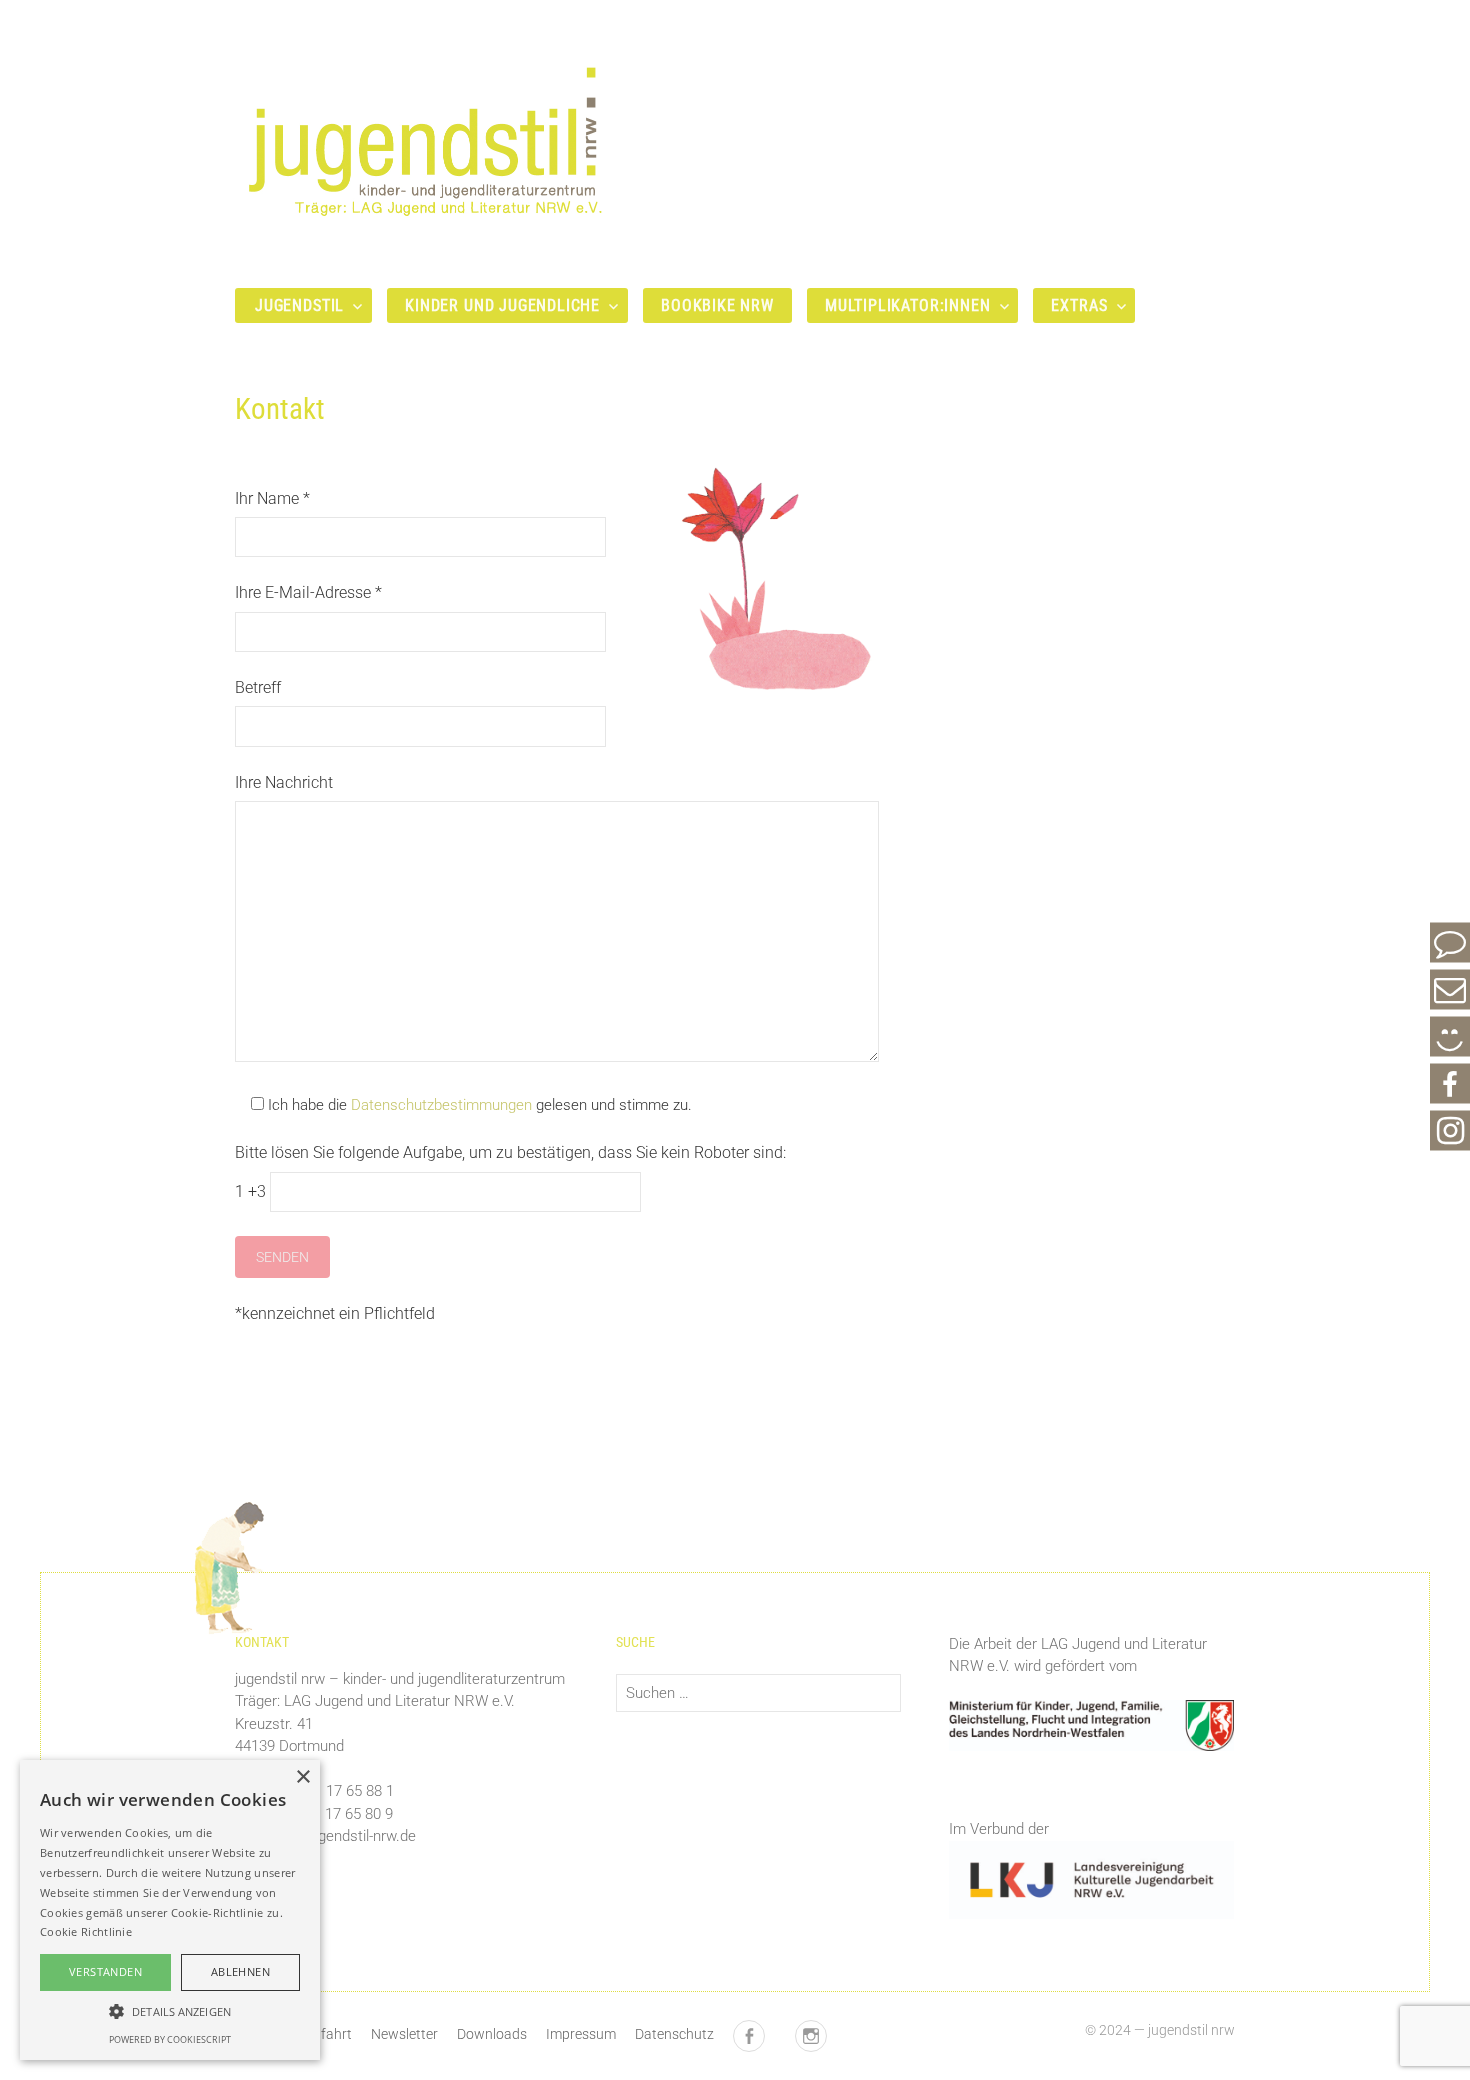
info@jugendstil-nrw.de (342, 1836)
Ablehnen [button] (240, 1971)
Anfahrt (328, 2034)
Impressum (581, 2034)
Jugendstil (299, 305)
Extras (1079, 305)
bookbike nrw (717, 305)
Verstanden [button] (105, 1971)
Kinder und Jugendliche (502, 305)
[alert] (170, 1910)
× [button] (302, 1777)
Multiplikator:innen (908, 305)
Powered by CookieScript (170, 2039)
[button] (170, 2011)
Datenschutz (674, 2034)
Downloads (492, 2034)
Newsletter (404, 2034)
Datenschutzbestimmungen (441, 1105)
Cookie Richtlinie (86, 1931)
